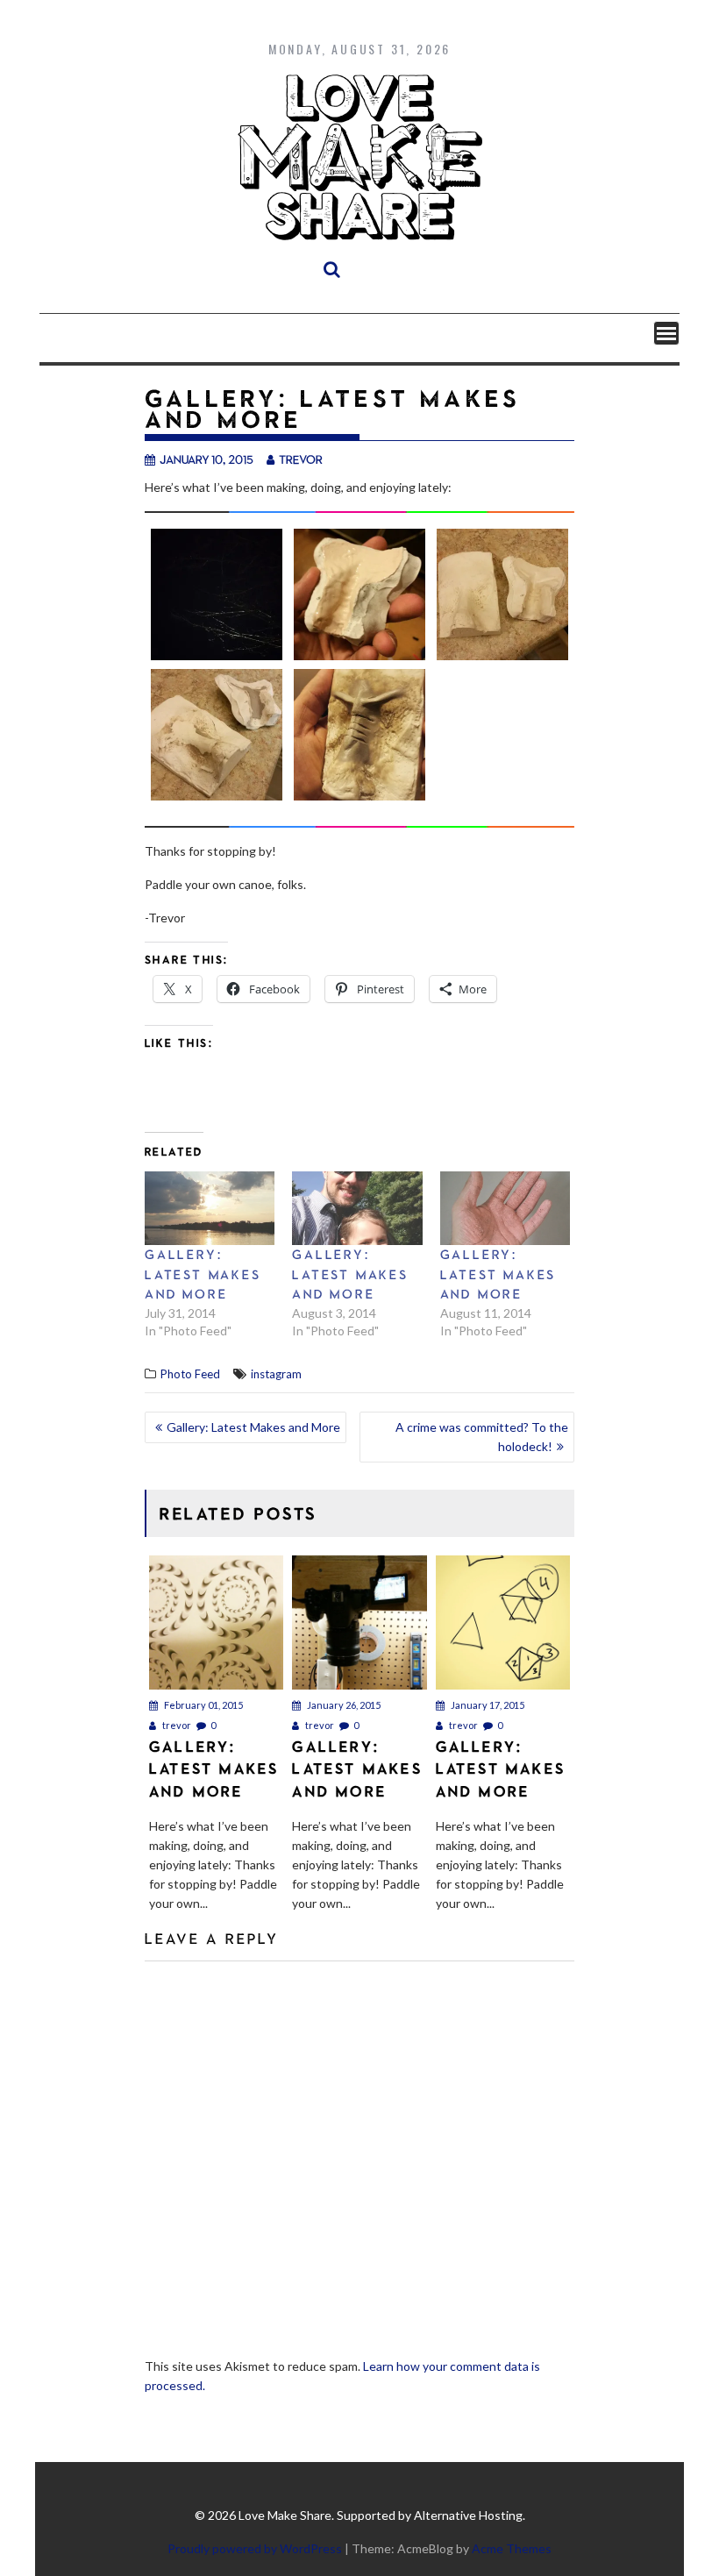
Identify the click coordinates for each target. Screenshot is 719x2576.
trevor (301, 459)
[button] (216, 597)
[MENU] (666, 333)
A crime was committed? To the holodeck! (482, 1437)
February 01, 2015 (203, 1705)
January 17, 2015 (487, 1705)
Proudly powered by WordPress (255, 2548)
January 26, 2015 (343, 1705)
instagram (276, 1374)
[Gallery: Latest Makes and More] (210, 1209)
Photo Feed (190, 1374)
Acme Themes (512, 2548)
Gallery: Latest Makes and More (203, 1274)
